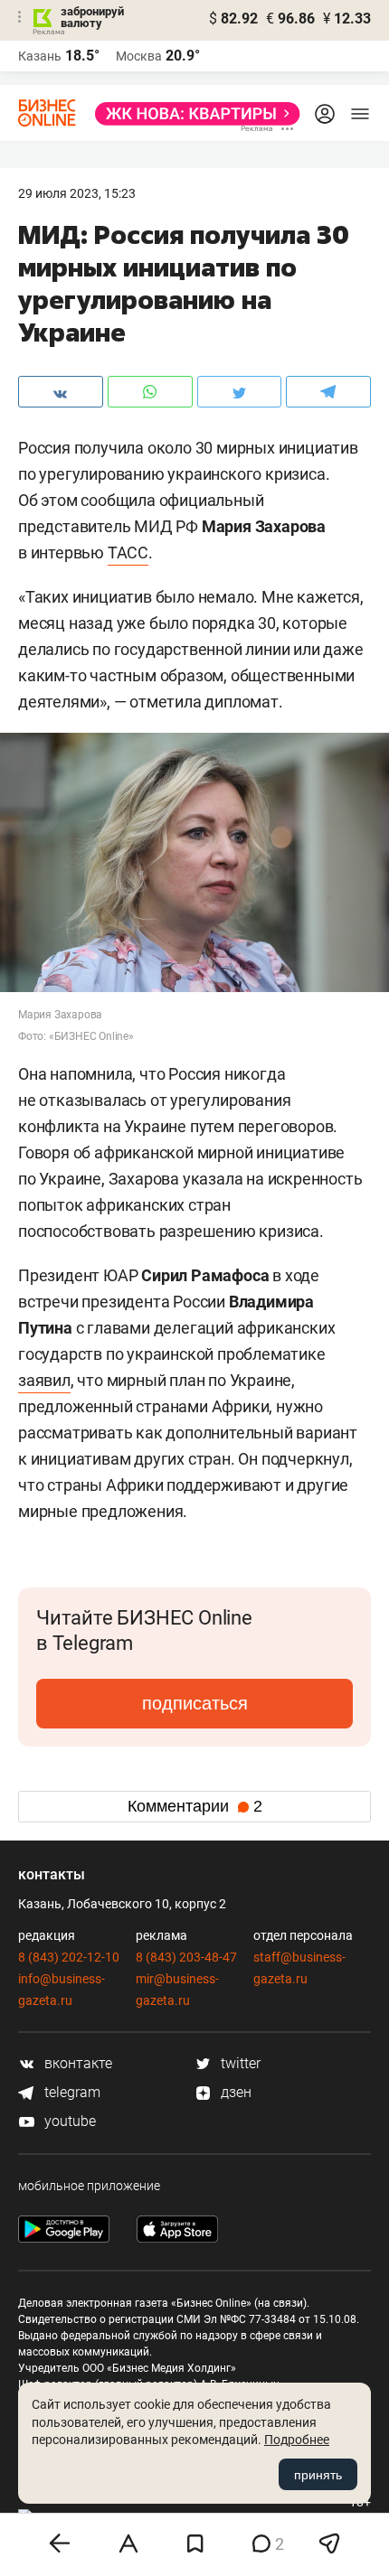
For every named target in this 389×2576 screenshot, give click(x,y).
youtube (68, 2121)
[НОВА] (192, 114)
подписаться (195, 1703)
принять (318, 2475)
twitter (239, 2063)
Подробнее (297, 2440)
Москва (139, 56)
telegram (71, 2092)
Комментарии (195, 1806)
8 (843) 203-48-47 (186, 1957)
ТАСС (128, 553)
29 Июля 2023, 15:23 (77, 193)
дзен (234, 2092)
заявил (44, 1380)
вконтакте (76, 2063)
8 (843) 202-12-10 (69, 1957)
